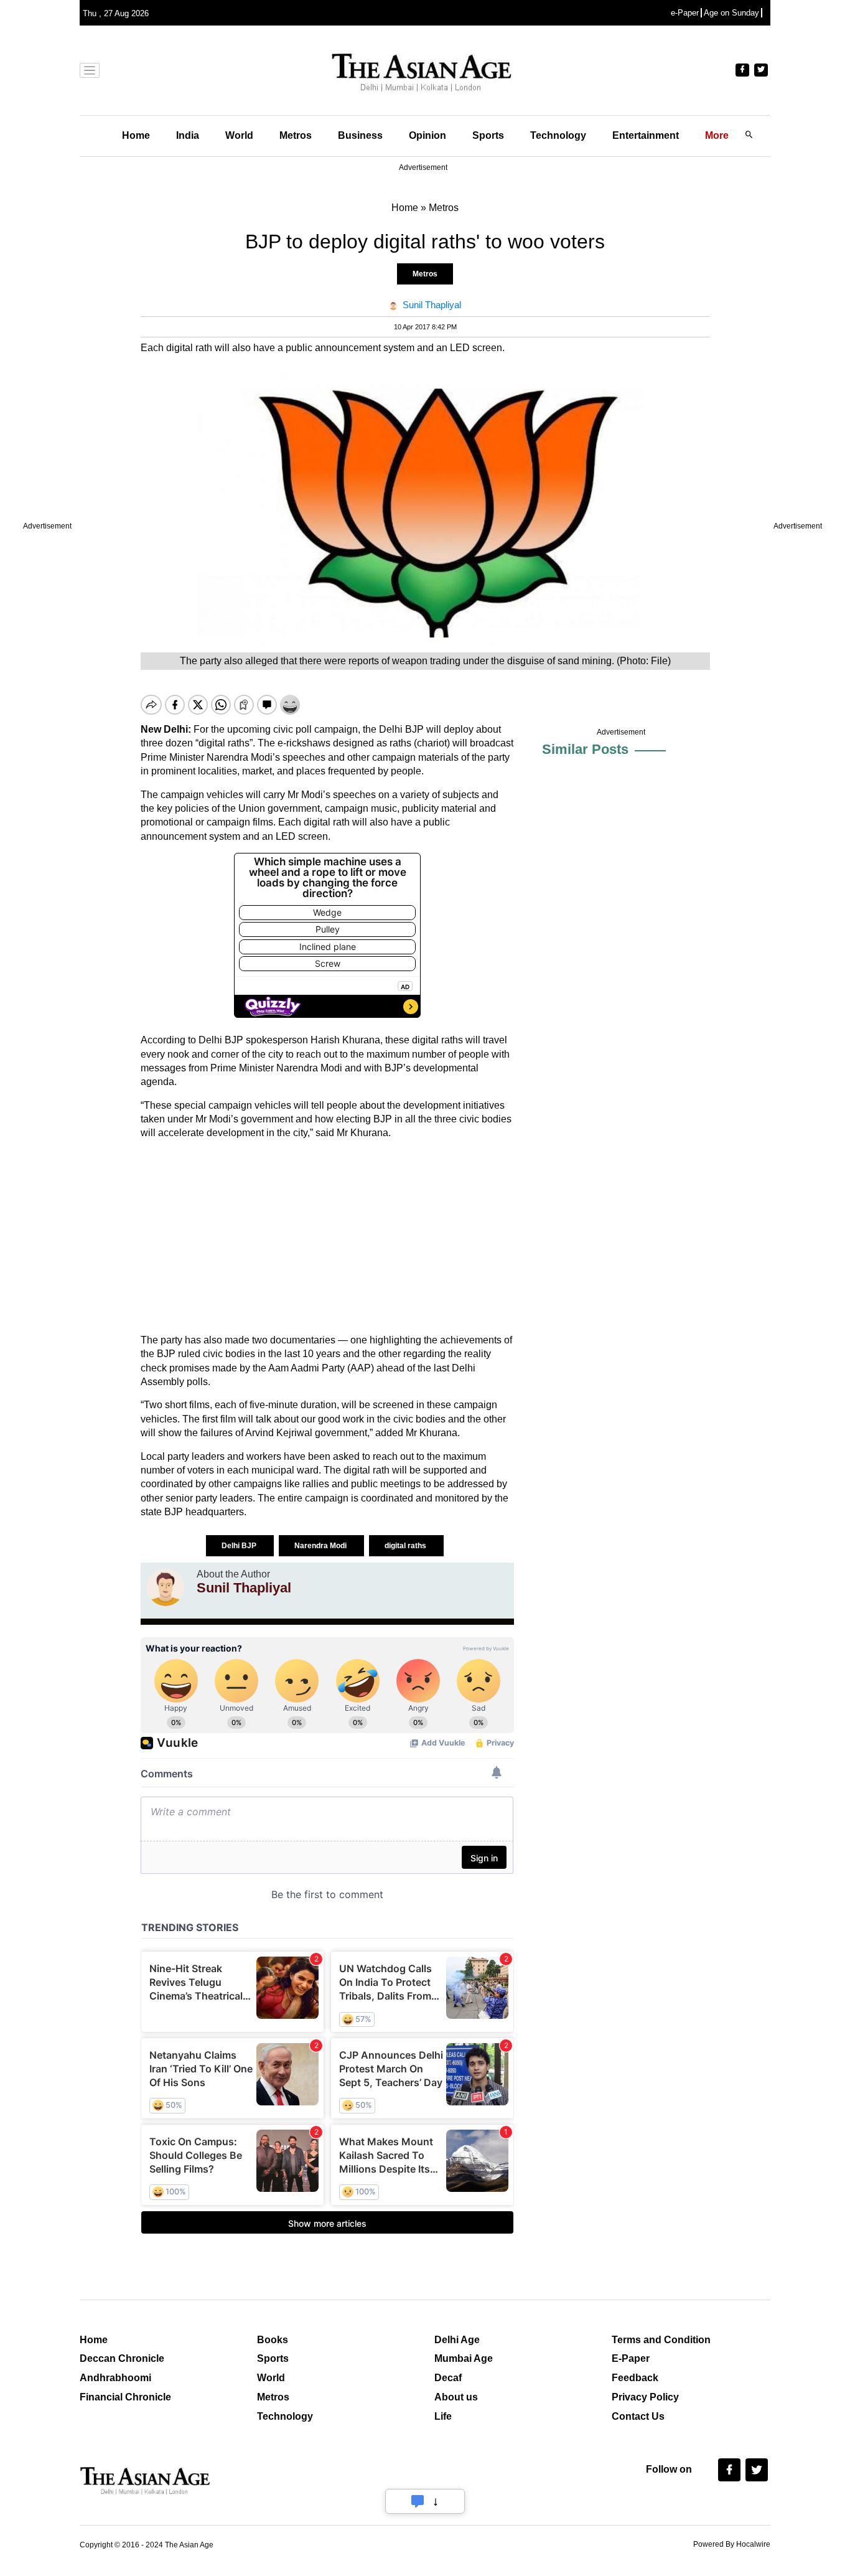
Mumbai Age (464, 2358)
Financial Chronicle (125, 2397)
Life (443, 2416)
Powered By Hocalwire (732, 2544)
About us (456, 2397)
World (239, 135)
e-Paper (685, 13)
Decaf (448, 2378)
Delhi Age (457, 2340)
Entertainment (646, 135)
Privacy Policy (645, 2397)
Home (136, 135)
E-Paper (631, 2358)
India (188, 135)
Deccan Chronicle (122, 2358)
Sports (488, 135)
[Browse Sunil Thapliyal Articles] (166, 1587)
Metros (296, 135)
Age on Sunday (731, 13)
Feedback (635, 2378)
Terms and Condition (661, 2340)
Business (360, 135)
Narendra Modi (321, 1546)
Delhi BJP (240, 1546)
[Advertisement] (327, 1237)
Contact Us (638, 2416)
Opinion (427, 135)
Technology (558, 135)
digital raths (406, 1546)
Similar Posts (585, 749)
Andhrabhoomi (115, 2378)
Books (273, 2340)
